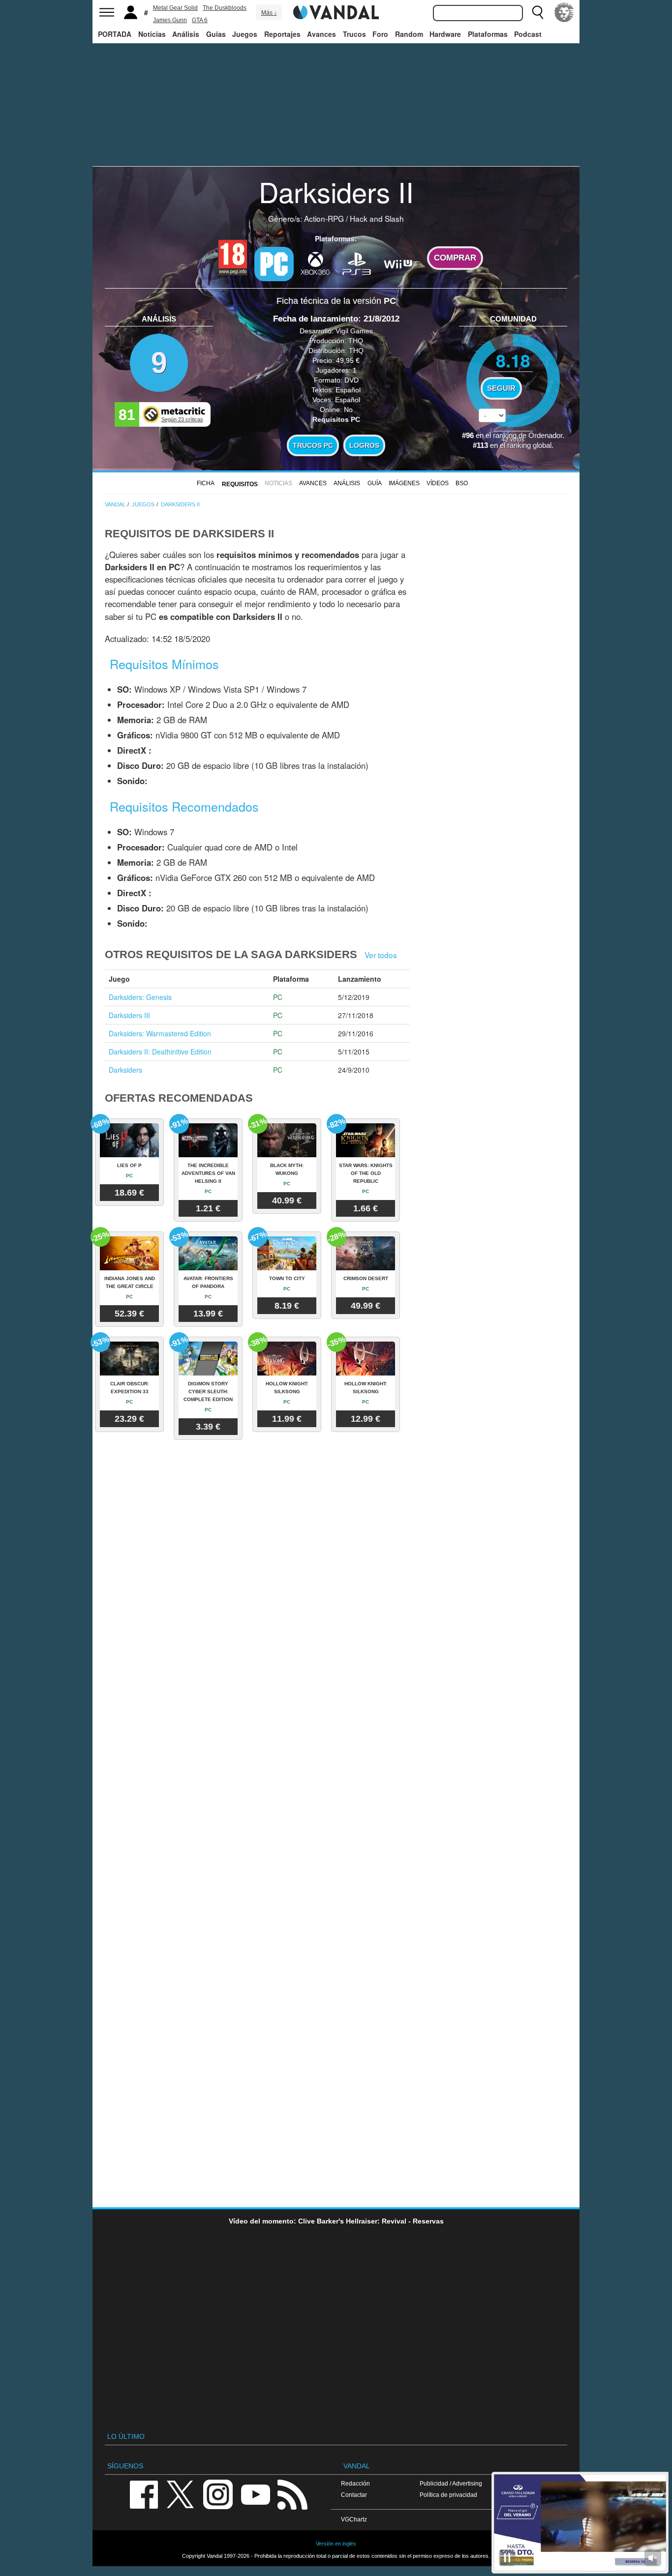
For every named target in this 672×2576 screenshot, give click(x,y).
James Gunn (170, 20)
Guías (216, 34)
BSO (462, 483)
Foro (380, 34)
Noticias (152, 34)
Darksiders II (336, 191)
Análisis (186, 34)
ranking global (529, 445)
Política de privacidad (448, 2495)
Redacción (355, 2483)
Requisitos (240, 484)
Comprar (455, 258)
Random (409, 34)
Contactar (354, 2495)
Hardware (445, 34)
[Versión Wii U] (398, 263)
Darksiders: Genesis (140, 997)
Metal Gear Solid (175, 8)
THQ (356, 341)
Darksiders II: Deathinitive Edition (160, 1052)
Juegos (245, 34)
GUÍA (375, 483)
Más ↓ (269, 13)
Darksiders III (129, 1015)
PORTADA (115, 34)
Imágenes (404, 483)
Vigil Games (354, 331)
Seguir (501, 388)
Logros (364, 445)
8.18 (513, 360)
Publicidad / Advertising (451, 2483)
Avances (321, 34)
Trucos (354, 34)
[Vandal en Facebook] (144, 2494)
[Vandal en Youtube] (255, 2494)
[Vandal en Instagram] (218, 2494)
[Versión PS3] (357, 263)
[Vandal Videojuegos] (336, 11)
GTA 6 (200, 20)
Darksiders (125, 1070)
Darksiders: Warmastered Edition (160, 1033)
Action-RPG (324, 218)
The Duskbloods (225, 8)
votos (513, 439)
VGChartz (354, 2519)
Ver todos (381, 955)
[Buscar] (538, 12)
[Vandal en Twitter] (181, 2494)
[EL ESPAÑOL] (564, 12)
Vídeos (438, 483)
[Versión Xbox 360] (315, 263)
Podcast (528, 34)
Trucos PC (313, 445)
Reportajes (282, 34)
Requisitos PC (336, 419)
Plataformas (488, 34)
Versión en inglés (336, 2544)
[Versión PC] (274, 264)
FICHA (206, 483)
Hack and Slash (377, 218)
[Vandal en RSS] (292, 2494)
